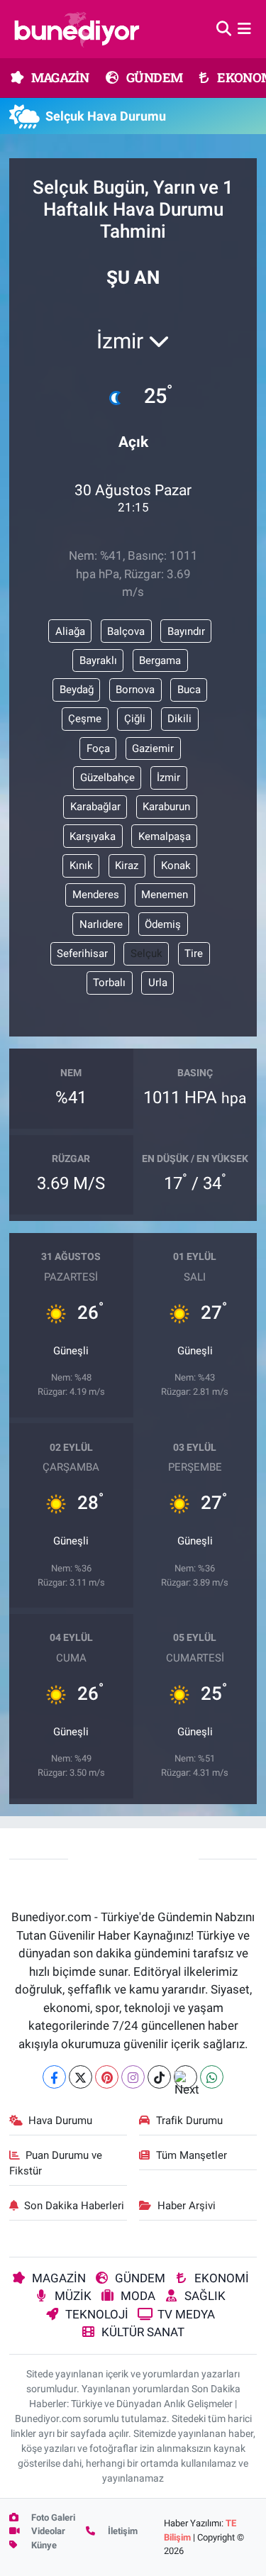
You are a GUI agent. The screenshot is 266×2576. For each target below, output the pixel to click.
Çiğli (135, 719)
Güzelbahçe (107, 778)
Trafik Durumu (189, 2121)
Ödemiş (163, 924)
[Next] (185, 2077)
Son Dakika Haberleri (74, 2206)
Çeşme (85, 719)
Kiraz (127, 866)
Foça (98, 748)
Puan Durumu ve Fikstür (56, 2163)
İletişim (122, 2531)
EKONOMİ (222, 2278)
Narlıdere (101, 924)
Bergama (160, 660)
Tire (194, 953)
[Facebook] (54, 2077)
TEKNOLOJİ (97, 2314)
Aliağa (70, 631)
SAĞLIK (205, 2296)
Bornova (135, 690)
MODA (138, 2296)
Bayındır (186, 631)
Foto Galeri (52, 2517)
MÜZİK (73, 2296)
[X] (81, 2077)
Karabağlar (95, 807)
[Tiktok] (159, 2077)
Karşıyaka (93, 836)
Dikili (179, 719)
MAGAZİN (59, 77)
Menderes (96, 895)
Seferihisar (82, 953)
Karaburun (166, 807)
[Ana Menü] (244, 28)
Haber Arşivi (187, 2206)
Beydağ (77, 690)
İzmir (168, 778)
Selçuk (146, 953)
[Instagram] (133, 2077)
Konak (176, 866)
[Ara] (224, 28)
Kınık (81, 866)
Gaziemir (153, 748)
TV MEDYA (186, 2314)
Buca (189, 690)
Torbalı (109, 983)
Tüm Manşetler (192, 2155)
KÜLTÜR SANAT (143, 2332)
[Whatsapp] (212, 2077)
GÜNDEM (154, 77)
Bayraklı (98, 660)
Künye (43, 2545)
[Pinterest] (107, 2077)
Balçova (126, 631)
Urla (158, 983)
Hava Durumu (60, 2121)
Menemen (165, 895)
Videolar (47, 2531)
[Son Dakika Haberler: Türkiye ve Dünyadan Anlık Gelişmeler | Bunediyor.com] (77, 29)
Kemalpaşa (165, 836)
